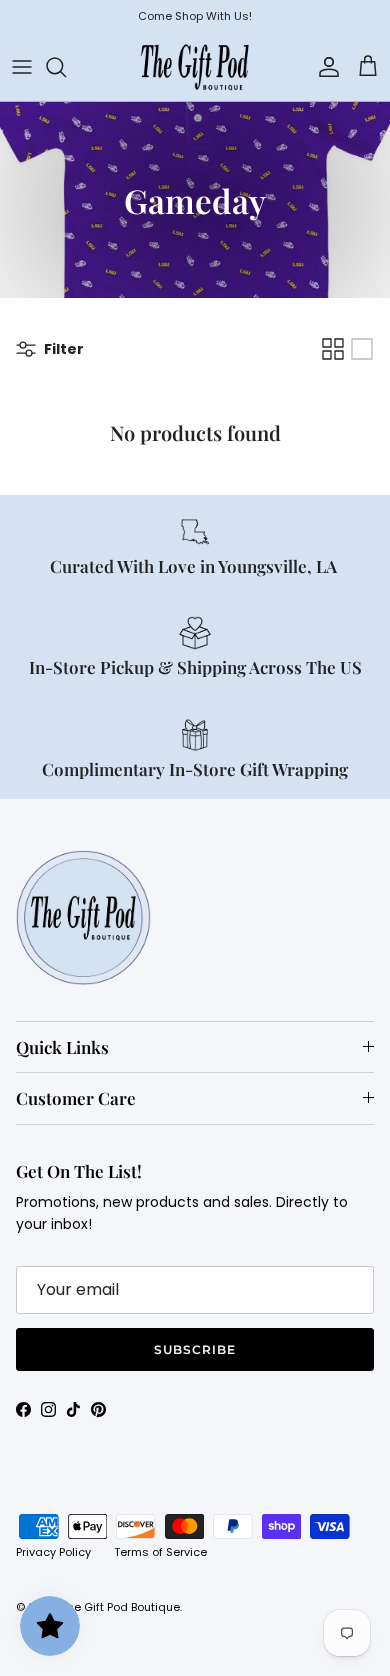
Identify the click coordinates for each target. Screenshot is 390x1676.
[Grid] (333, 349)
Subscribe (195, 1349)
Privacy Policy (53, 1552)
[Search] (66, 67)
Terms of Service (160, 1552)
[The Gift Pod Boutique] (195, 67)
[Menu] (22, 67)
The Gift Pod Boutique (120, 1607)
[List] (362, 349)
